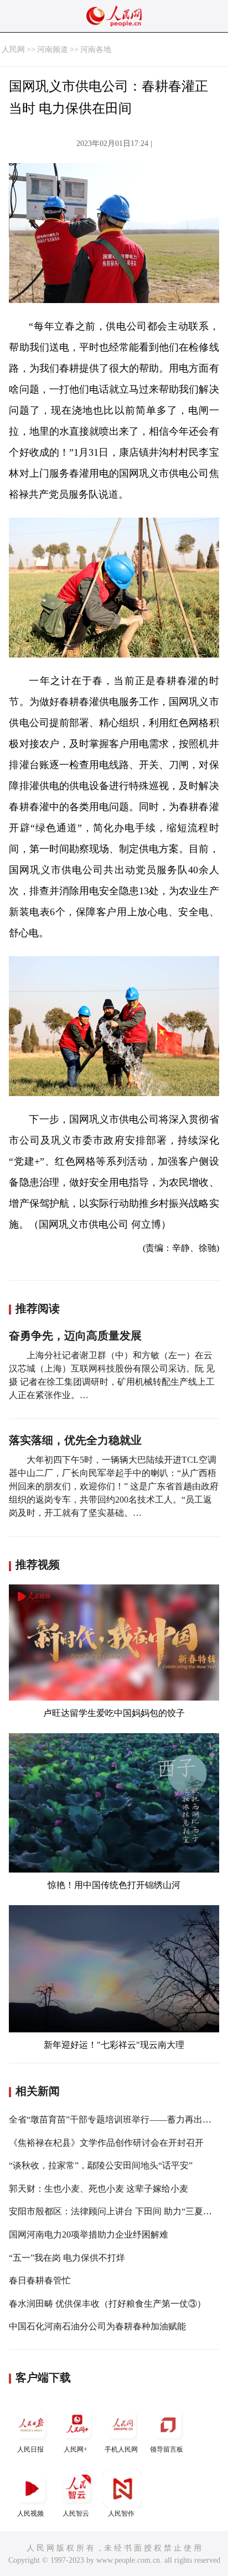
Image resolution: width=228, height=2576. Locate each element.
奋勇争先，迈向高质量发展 (75, 1336)
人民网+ (76, 2449)
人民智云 (76, 2514)
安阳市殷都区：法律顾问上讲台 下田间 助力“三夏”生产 (117, 2211)
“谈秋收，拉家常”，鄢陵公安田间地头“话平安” (101, 2165)
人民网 (13, 49)
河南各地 (96, 49)
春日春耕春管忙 (40, 2280)
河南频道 (53, 49)
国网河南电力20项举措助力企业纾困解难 (89, 2235)
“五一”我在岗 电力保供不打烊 (67, 2258)
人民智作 (121, 2514)
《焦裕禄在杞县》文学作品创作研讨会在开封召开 (106, 2143)
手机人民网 (121, 2449)
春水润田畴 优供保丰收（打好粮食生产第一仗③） (107, 2304)
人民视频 (30, 2514)
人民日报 (30, 2449)
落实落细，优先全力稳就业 (75, 1440)
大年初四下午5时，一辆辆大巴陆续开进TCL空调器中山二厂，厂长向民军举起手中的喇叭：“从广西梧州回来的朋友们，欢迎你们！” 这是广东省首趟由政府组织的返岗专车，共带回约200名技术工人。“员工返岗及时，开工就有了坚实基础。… (114, 1486)
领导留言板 (167, 2449)
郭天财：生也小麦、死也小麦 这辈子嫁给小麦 (99, 2189)
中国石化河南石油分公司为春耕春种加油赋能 (97, 2326)
